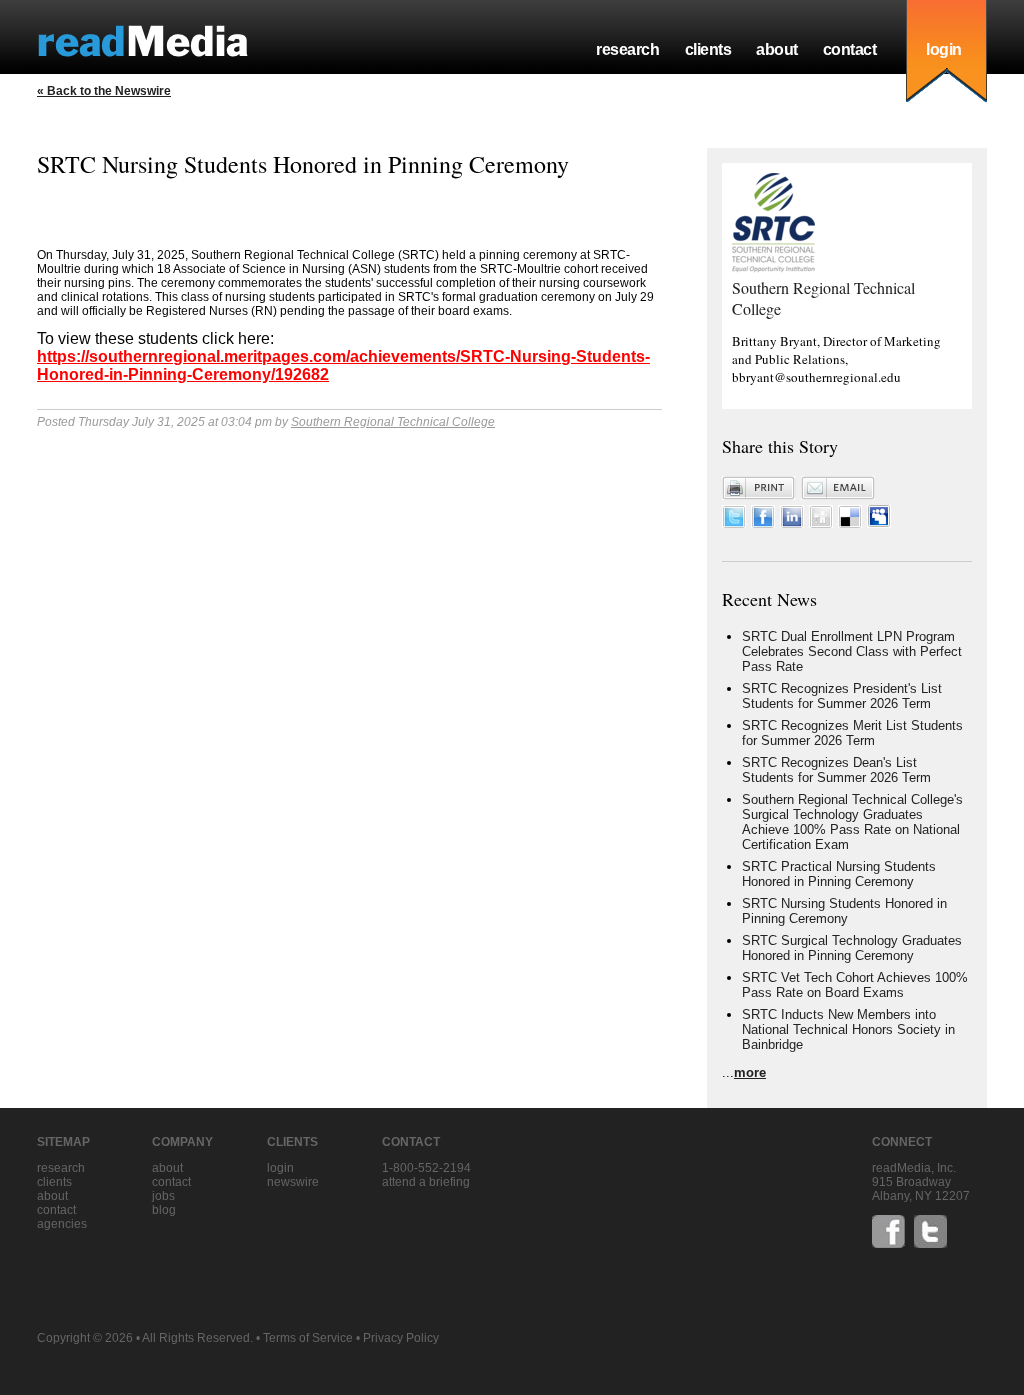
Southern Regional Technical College (393, 422)
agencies (62, 1224)
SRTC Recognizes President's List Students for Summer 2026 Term (842, 696)
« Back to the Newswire (104, 91)
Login (280, 1168)
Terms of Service (308, 1338)
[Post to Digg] (821, 523)
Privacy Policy (401, 1338)
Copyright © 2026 (85, 1338)
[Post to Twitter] (734, 523)
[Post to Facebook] (763, 523)
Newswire (293, 1182)
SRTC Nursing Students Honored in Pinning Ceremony (844, 911)
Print (759, 488)
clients (708, 49)
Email (838, 488)
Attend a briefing (426, 1182)
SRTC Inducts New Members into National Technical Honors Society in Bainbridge (848, 1029)
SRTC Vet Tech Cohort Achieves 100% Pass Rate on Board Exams (855, 985)
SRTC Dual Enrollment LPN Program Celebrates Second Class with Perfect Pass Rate (852, 651)
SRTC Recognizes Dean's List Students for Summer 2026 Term (836, 770)
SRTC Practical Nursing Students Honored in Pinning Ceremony (839, 874)
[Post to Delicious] (850, 523)
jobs (163, 1196)
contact (850, 49)
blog (164, 1210)
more (750, 1072)
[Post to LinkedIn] (792, 523)
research (627, 49)
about (777, 49)
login (944, 49)
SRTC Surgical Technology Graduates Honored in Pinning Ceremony (852, 948)
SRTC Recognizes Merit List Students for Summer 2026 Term (852, 733)
